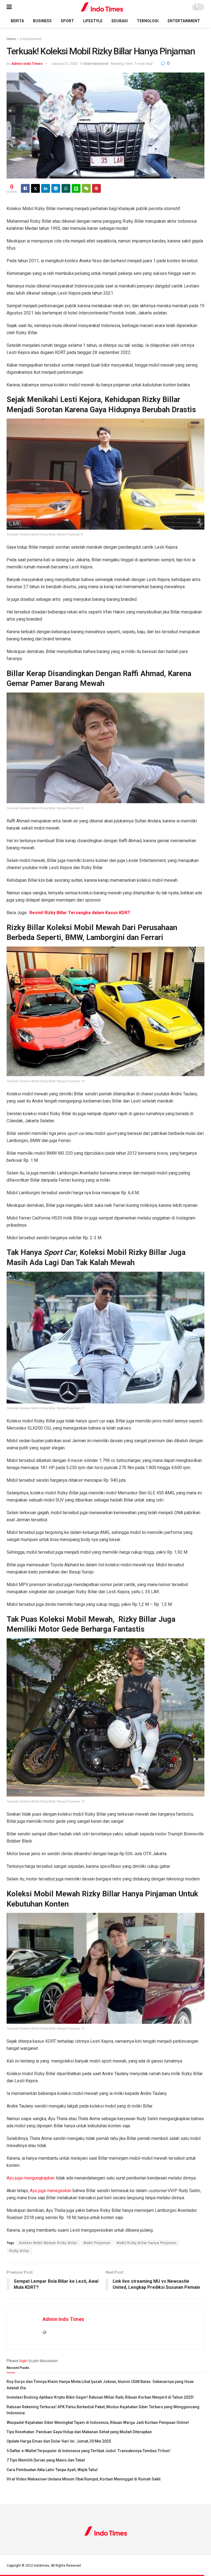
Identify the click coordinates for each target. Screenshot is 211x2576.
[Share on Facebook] (25, 188)
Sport (67, 21)
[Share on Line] (76, 188)
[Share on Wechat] (86, 188)
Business (42, 21)
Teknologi (148, 21)
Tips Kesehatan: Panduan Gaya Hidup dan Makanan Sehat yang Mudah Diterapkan (79, 2432)
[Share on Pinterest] (96, 188)
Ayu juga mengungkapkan (31, 2178)
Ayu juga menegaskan (51, 2191)
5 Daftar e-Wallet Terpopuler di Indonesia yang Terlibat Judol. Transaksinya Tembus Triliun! (88, 2451)
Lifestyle (93, 21)
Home (11, 39)
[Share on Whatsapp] (66, 188)
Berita (17, 21)
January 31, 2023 (65, 64)
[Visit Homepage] (102, 7)
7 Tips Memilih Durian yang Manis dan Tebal (46, 2460)
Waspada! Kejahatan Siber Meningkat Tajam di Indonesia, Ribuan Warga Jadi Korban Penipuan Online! (98, 2422)
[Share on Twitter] (35, 188)
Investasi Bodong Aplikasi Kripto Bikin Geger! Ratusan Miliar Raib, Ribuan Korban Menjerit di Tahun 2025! (100, 2397)
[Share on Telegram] (56, 188)
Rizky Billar (19, 2251)
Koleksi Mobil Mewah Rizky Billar (48, 2243)
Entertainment (184, 21)
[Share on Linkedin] (46, 188)
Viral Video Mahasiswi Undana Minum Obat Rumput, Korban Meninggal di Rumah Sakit (84, 2479)
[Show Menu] (9, 7)
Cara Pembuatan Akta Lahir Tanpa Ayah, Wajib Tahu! (52, 2470)
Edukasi (120, 21)
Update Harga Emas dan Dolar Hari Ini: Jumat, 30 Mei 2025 (59, 2441)
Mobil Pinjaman (97, 2243)
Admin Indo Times (27, 64)
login (23, 2361)
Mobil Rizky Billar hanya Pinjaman (147, 2243)
